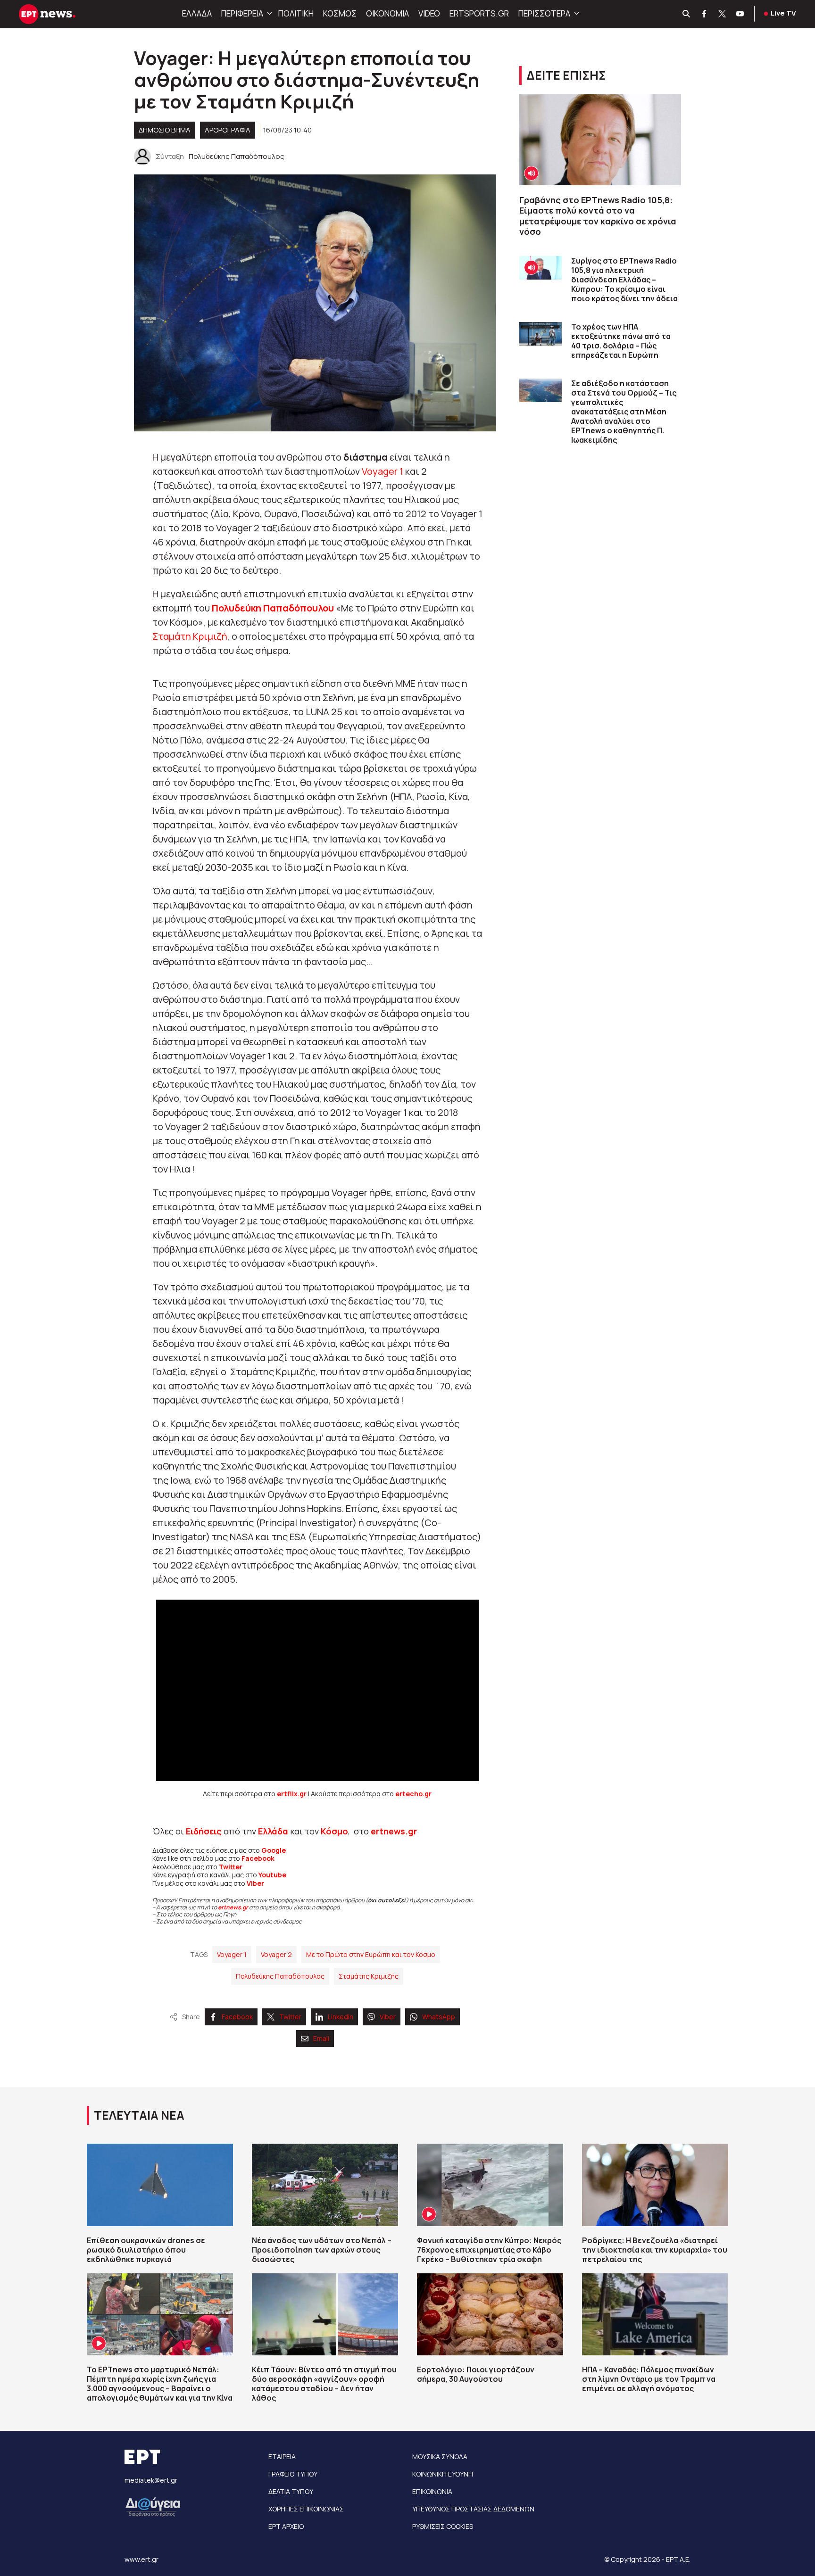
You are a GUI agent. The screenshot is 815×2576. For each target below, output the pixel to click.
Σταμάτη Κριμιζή (190, 636)
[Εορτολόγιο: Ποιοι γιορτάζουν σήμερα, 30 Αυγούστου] (490, 2314)
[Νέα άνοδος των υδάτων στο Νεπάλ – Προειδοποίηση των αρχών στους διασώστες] (325, 2185)
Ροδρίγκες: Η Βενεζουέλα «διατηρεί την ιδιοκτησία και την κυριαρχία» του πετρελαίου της (655, 2250)
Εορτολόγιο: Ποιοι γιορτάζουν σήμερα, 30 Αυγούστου (476, 2374)
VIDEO (429, 13)
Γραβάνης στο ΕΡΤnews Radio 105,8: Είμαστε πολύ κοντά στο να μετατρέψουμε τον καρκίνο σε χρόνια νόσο (598, 216)
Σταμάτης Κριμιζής (369, 1976)
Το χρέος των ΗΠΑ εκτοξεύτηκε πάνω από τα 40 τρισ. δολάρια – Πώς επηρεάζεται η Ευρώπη (621, 341)
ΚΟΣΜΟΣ (340, 13)
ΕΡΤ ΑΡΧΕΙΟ (286, 2526)
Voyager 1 (383, 471)
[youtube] (740, 14)
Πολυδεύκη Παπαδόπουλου (274, 608)
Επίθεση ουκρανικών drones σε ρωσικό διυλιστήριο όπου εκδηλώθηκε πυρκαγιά (146, 2250)
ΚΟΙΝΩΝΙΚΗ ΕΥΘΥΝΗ (443, 2474)
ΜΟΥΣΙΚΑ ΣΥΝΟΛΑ (440, 2456)
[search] (687, 14)
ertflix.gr (292, 1794)
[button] (268, 14)
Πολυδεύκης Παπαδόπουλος (280, 1976)
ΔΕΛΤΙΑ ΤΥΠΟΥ (291, 2491)
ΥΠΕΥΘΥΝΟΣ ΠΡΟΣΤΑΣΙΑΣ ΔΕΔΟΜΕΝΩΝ (473, 2509)
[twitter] (723, 14)
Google (274, 1850)
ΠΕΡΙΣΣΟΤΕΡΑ (544, 13)
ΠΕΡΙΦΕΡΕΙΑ (242, 13)
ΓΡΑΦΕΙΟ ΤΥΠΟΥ (293, 2474)
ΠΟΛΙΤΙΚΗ (296, 13)
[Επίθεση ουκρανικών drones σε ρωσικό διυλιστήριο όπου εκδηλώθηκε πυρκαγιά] (160, 2185)
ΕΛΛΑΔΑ (197, 13)
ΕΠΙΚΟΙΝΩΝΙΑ (432, 2491)
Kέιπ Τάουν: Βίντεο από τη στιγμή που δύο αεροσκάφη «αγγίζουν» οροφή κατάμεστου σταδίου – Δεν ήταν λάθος (324, 2384)
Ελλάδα (273, 1831)
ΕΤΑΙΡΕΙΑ (282, 2456)
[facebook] (705, 14)
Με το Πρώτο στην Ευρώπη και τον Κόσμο (371, 1954)
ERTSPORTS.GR (479, 13)
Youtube (272, 1875)
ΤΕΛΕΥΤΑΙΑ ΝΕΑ (139, 2115)
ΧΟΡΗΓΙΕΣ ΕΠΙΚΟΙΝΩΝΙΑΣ (306, 2509)
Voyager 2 (276, 1954)
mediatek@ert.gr (151, 2480)
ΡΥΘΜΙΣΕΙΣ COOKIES (443, 2526)
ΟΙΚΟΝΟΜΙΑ (387, 13)
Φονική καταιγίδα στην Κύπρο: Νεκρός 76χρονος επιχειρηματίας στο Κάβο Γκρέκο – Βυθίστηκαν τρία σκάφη (489, 2250)
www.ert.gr (141, 2559)
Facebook (258, 1858)
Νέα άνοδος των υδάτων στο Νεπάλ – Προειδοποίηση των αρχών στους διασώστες (322, 2250)
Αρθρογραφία (228, 130)
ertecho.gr (413, 1794)
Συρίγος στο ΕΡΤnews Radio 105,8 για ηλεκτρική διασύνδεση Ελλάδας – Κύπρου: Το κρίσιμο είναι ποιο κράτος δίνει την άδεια (624, 280)
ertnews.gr (233, 1907)
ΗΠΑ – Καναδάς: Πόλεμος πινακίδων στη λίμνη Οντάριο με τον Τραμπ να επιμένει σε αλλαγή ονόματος (649, 2379)
